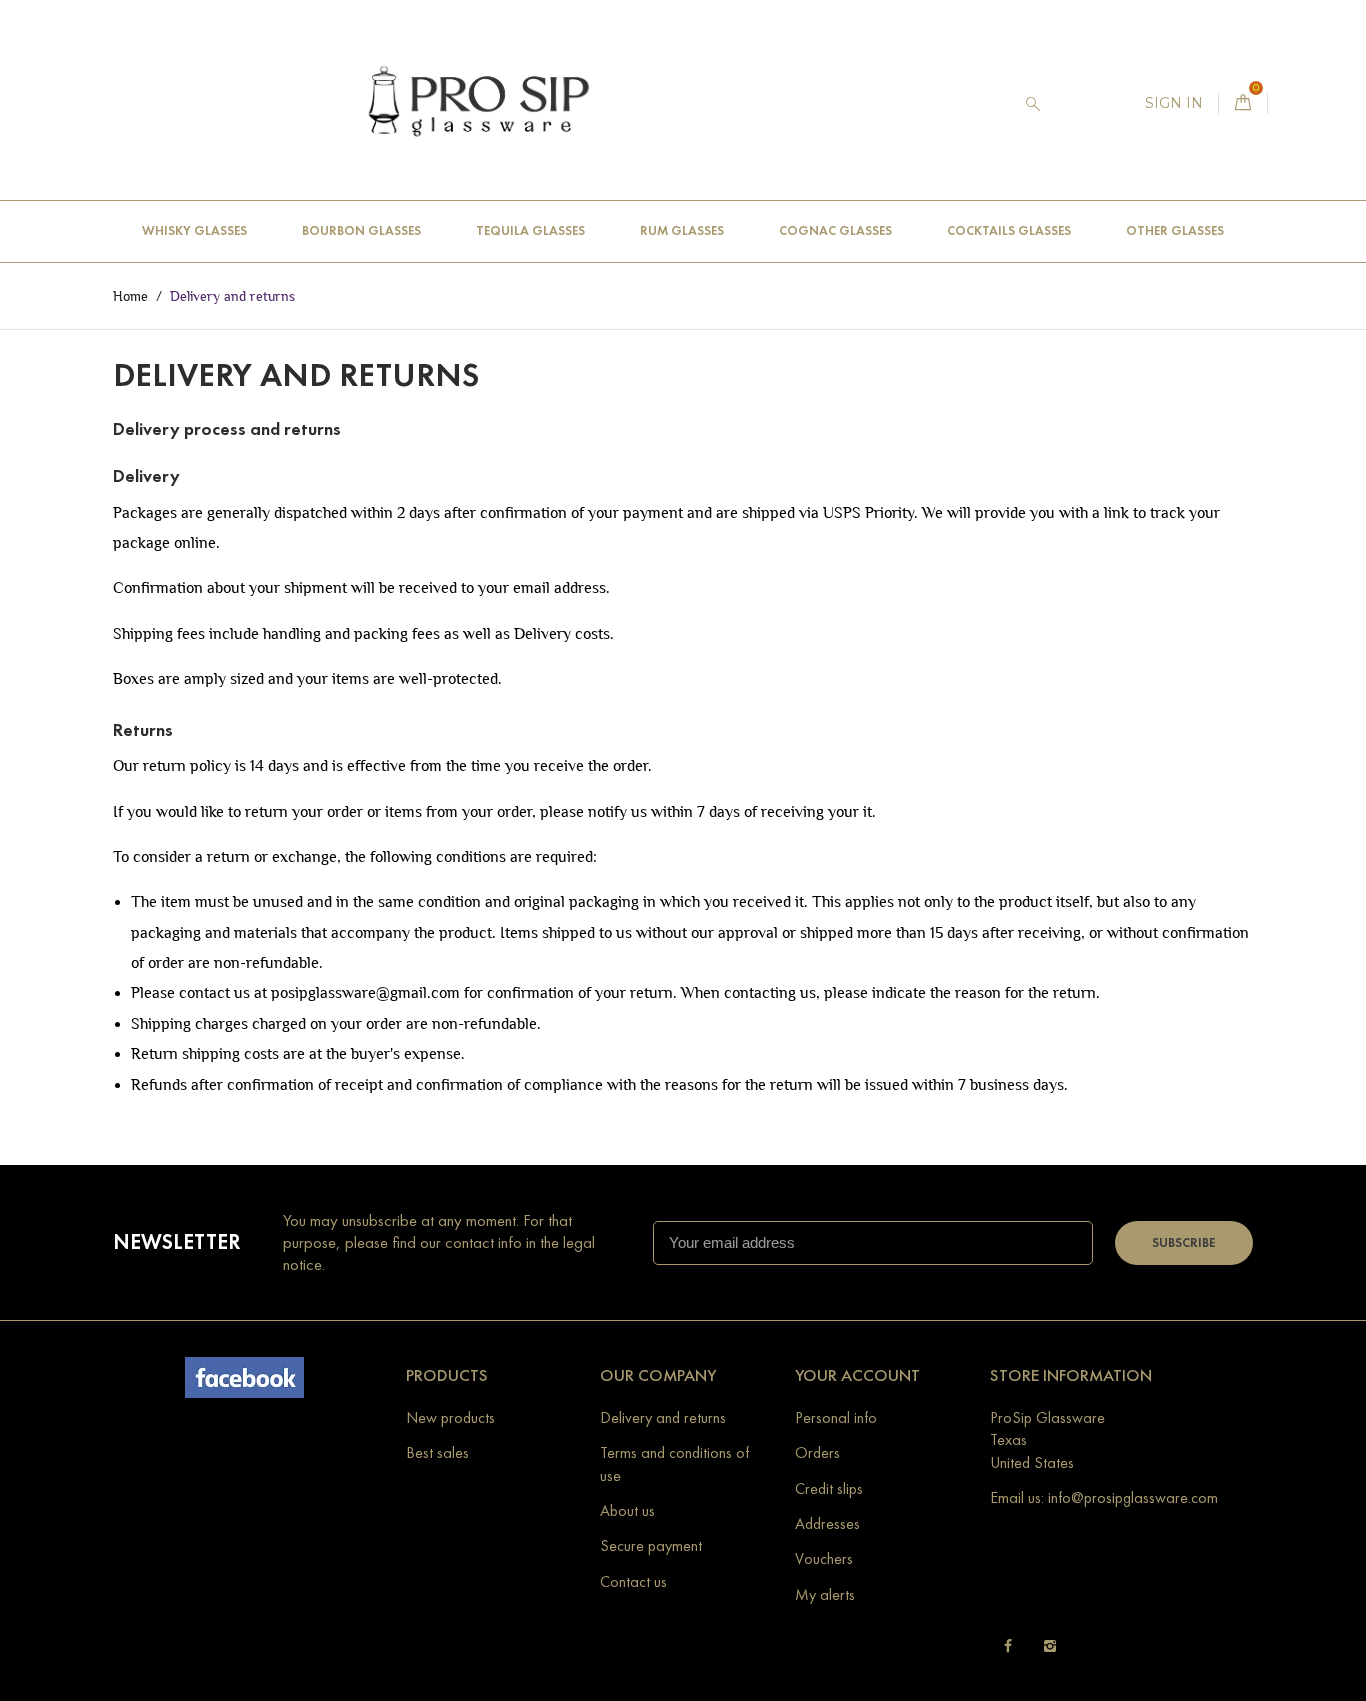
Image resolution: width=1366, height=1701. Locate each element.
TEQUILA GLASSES (530, 231)
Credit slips (829, 1488)
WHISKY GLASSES (194, 231)
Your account (857, 1375)
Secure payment (651, 1545)
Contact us (633, 1581)
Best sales (437, 1452)
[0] (1243, 103)
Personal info (836, 1417)
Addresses (827, 1523)
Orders (817, 1452)
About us (627, 1510)
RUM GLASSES (682, 231)
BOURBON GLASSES (361, 231)
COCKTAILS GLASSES (1009, 231)
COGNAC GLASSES (835, 231)
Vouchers (824, 1558)
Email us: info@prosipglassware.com (1104, 1497)
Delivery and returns (663, 1417)
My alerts (825, 1594)
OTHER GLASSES (1175, 231)
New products (450, 1417)
